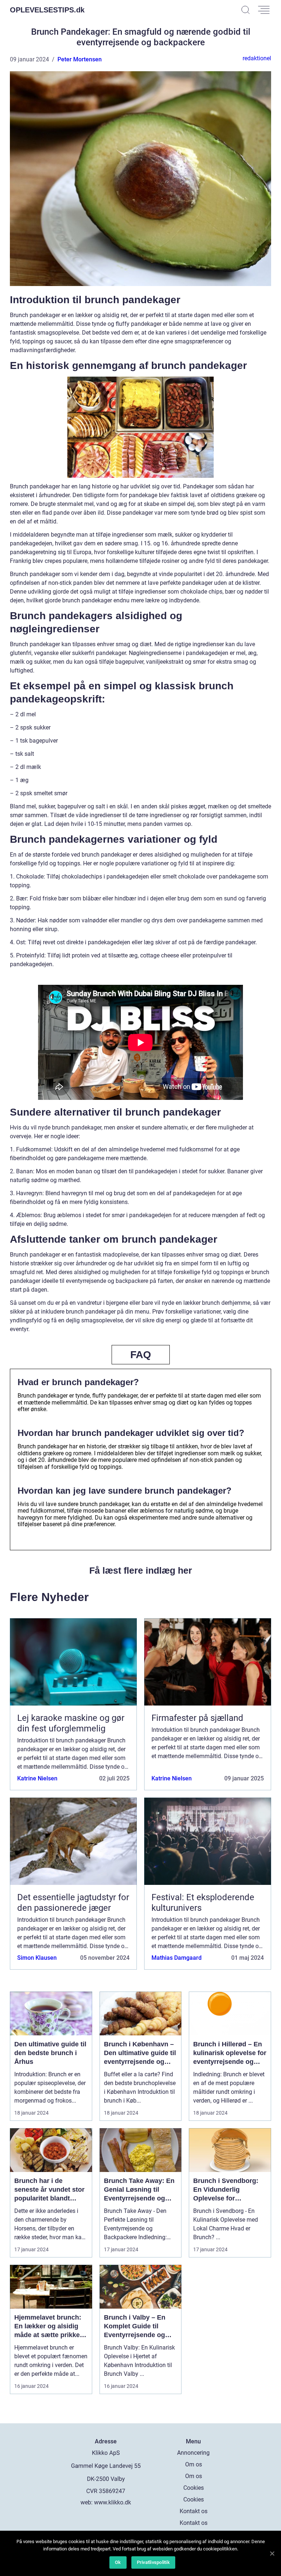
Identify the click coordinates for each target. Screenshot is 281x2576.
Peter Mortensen (80, 59)
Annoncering (193, 2453)
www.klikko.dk (113, 2502)
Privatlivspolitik (153, 2562)
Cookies (194, 2488)
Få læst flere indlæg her (141, 1570)
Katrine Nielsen (37, 1778)
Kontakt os (194, 2511)
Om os (194, 2464)
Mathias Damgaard (177, 1958)
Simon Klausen (37, 1958)
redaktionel (257, 58)
